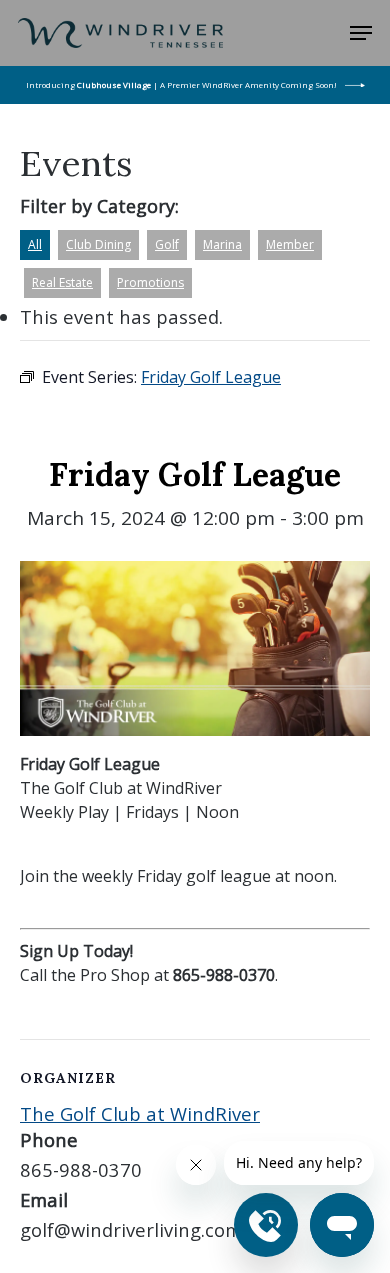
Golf (167, 244)
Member (290, 244)
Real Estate (62, 282)
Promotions (150, 282)
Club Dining (98, 244)
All (35, 244)
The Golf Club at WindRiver (140, 1113)
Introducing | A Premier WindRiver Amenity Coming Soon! (181, 84)
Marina (222, 244)
